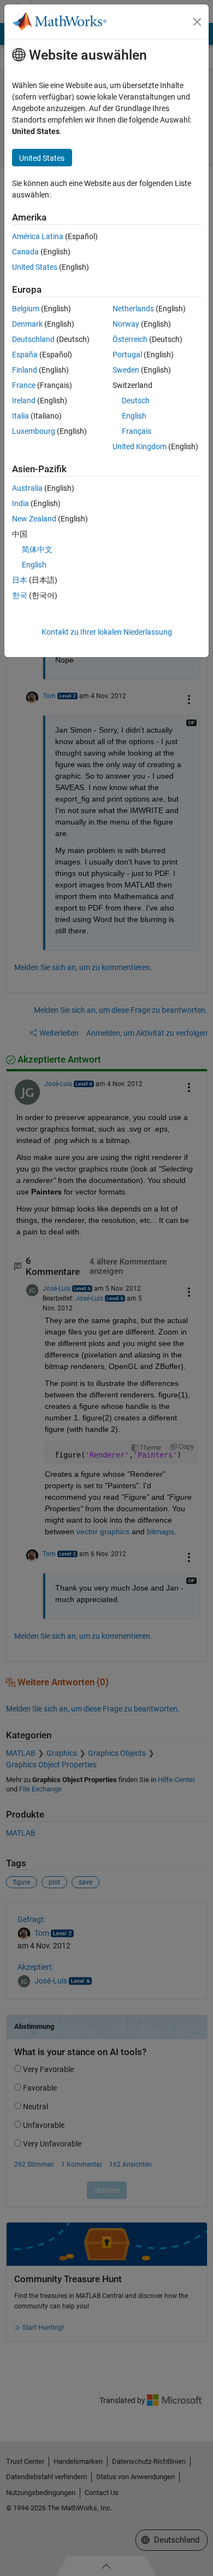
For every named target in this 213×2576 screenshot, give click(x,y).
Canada (25, 252)
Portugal (127, 355)
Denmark (27, 324)
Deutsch (136, 401)
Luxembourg (34, 431)
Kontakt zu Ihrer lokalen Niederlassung (107, 632)
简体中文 (37, 549)
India (20, 503)
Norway (126, 324)
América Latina (38, 236)
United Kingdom (140, 446)
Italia (20, 416)
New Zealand (34, 519)
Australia (27, 488)
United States (35, 267)
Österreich (130, 339)
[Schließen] (197, 22)
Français (137, 431)
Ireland (24, 401)
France (24, 385)
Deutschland (33, 339)
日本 (20, 580)
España (25, 355)
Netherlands (133, 309)
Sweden (126, 370)
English (134, 416)
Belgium (26, 309)
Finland (25, 370)
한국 (20, 595)
